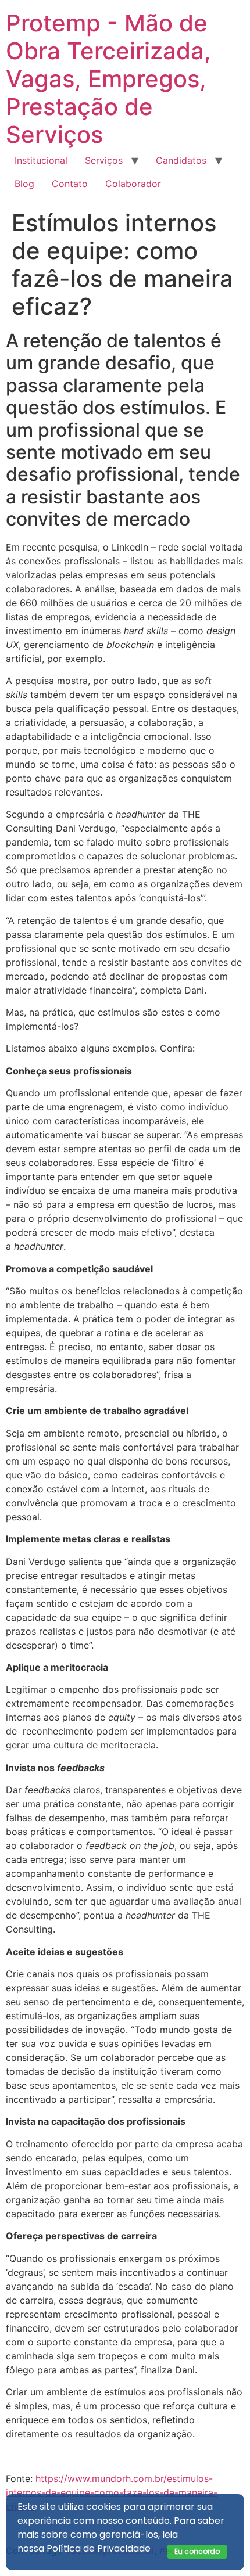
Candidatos (181, 160)
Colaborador (133, 184)
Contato (70, 184)
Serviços (104, 160)
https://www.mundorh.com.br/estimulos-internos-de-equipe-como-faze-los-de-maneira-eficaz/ (112, 2492)
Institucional (41, 160)
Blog (24, 184)
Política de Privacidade (99, 2548)
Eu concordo (197, 2551)
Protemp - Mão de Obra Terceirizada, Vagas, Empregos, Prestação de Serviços (108, 79)
